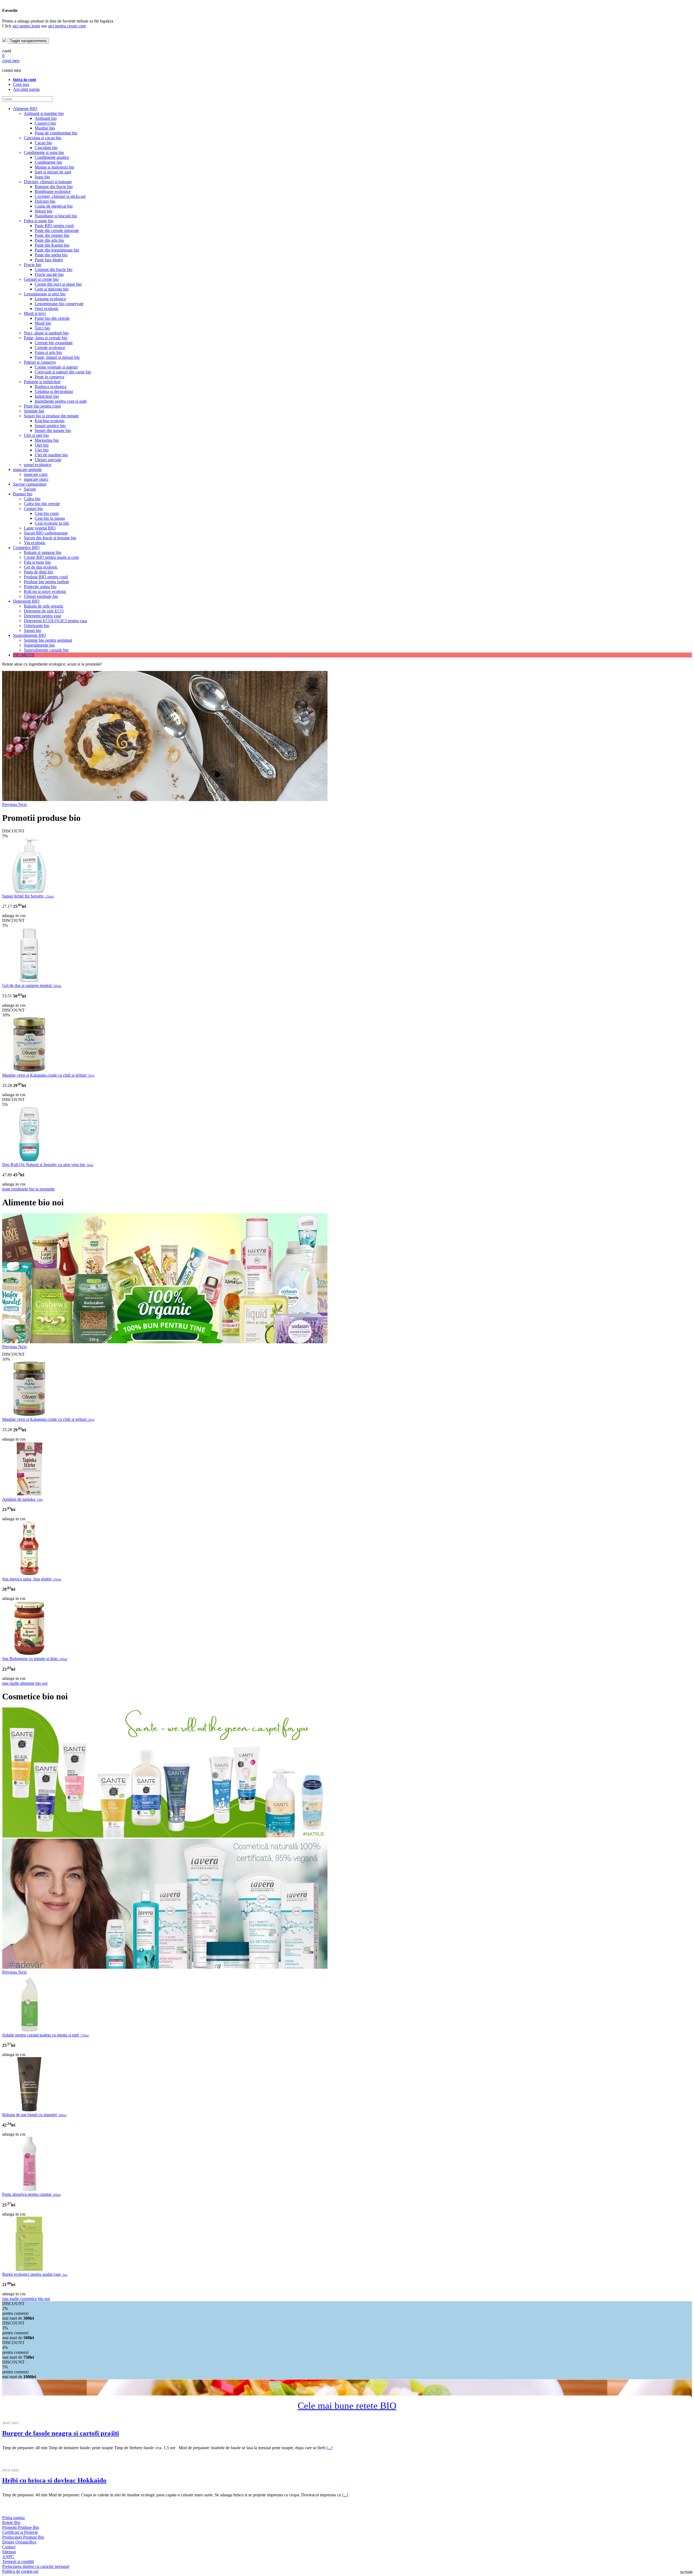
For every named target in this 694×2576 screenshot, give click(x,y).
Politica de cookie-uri (20, 2571)
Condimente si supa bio (44, 152)
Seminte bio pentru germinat (48, 640)
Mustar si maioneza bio (54, 167)
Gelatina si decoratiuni (54, 391)
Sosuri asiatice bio (50, 426)
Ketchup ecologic (50, 421)
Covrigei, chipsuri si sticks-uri (60, 196)
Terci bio (42, 328)
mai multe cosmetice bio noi (26, 2299)
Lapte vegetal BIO (40, 528)
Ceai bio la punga (50, 518)
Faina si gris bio (48, 352)
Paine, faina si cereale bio (46, 338)
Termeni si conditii (18, 2562)
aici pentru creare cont (67, 26)
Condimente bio (48, 162)
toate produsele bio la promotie (28, 1189)
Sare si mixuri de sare (53, 172)
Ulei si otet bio (36, 435)
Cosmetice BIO (26, 548)
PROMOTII (24, 655)
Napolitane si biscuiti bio (56, 216)
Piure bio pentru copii (42, 406)
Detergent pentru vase (43, 616)
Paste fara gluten (49, 260)
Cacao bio (43, 143)
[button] (10, 804)
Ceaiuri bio (33, 509)
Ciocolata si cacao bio (43, 138)
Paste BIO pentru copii (54, 226)
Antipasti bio (46, 118)
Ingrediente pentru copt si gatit (61, 401)
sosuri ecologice (38, 465)
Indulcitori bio (47, 396)
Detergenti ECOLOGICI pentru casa (55, 621)
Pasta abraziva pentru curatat (31, 2194)
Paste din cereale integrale (57, 230)
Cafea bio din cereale (42, 504)
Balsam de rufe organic (44, 606)
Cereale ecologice (50, 348)
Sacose (30, 489)
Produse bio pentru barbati (46, 582)
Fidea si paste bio (39, 221)
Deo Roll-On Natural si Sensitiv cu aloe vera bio (48, 1165)
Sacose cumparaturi (30, 484)
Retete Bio (11, 2522)
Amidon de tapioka (23, 1499)
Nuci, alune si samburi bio (46, 333)
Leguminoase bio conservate (59, 304)
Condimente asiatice (52, 157)
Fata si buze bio (37, 562)
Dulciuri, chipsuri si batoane (48, 182)
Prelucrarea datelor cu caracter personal (36, 2566)
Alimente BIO (25, 109)
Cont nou (21, 84)
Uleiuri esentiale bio (41, 596)
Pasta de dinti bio (38, 572)
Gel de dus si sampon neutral (32, 985)
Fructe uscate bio (49, 274)
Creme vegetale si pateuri (56, 367)
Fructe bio (33, 265)
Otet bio (42, 445)
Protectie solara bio (40, 587)
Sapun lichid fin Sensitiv (28, 896)
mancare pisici (36, 479)
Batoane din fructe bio (54, 187)
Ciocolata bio (46, 148)
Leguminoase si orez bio (45, 294)
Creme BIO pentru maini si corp (51, 557)
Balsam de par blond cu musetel (34, 2115)
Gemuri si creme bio (41, 279)
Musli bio (43, 323)
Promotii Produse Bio (21, 2527)
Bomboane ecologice (53, 191)
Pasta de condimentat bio (56, 133)
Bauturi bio (23, 494)
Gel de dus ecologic (41, 567)
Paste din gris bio (49, 240)
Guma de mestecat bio (54, 206)
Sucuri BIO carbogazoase (46, 533)
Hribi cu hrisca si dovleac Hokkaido (54, 2480)
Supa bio (42, 177)
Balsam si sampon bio (43, 552)
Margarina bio (47, 440)
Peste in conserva (49, 377)
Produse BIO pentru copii (46, 577)
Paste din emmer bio (52, 235)
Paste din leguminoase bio (57, 250)
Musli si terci (35, 313)
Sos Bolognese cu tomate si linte (35, 1659)
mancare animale (27, 469)
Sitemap (9, 2552)
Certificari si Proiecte (20, 2532)
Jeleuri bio (44, 211)
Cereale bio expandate (54, 343)
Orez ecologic (47, 309)
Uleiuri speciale (48, 460)
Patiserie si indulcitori (42, 382)
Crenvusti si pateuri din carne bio (63, 372)
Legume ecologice (50, 299)
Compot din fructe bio (54, 269)
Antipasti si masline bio (44, 113)
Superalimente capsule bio (46, 650)
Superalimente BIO (30, 635)
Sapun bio (33, 630)
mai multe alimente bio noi (25, 1683)
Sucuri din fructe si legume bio (50, 538)
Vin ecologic (35, 543)
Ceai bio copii (47, 513)
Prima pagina (13, 2518)
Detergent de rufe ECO (44, 611)
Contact (9, 2547)
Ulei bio (42, 450)
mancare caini (36, 474)
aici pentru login (26, 26)
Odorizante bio (37, 626)
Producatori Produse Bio (23, 2537)
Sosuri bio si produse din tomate (51, 416)
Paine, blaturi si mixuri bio (57, 357)
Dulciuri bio (45, 201)
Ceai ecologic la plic (52, 523)
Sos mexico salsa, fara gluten (32, 1579)
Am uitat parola (26, 89)
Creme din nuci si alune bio (58, 284)
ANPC (8, 2557)
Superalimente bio (39, 645)
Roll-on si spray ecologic (45, 591)
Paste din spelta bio (51, 255)
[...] (329, 2448)
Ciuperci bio (45, 123)
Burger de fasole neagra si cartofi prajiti (61, 2433)
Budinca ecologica (51, 387)
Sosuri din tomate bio (53, 430)
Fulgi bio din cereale (52, 318)
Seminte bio (34, 411)
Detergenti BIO (26, 601)
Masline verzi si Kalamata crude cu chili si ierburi (48, 1075)
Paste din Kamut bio (52, 245)
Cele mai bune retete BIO (347, 2406)
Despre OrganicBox (19, 2542)
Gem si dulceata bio (52, 289)
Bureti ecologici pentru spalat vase (35, 2274)
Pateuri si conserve (40, 362)
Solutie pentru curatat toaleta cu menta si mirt (45, 2035)
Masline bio (45, 128)
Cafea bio (32, 499)
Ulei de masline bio (51, 455)
